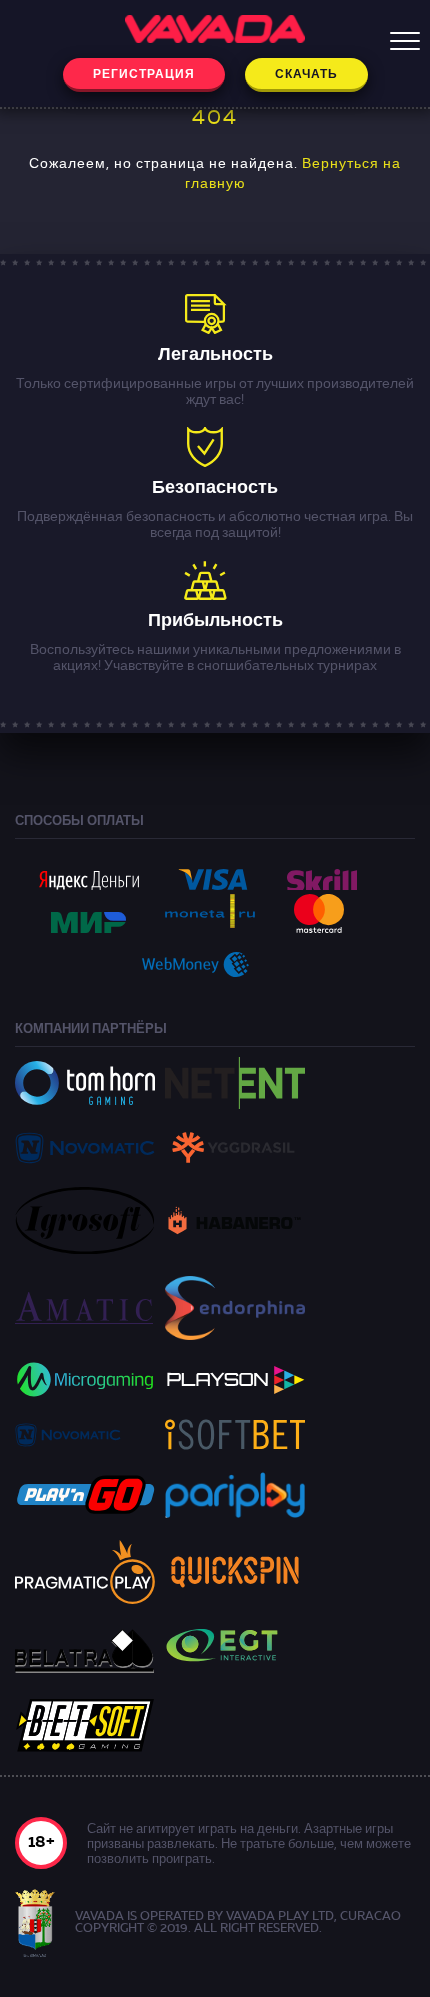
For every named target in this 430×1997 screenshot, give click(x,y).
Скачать (306, 75)
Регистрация (144, 75)
